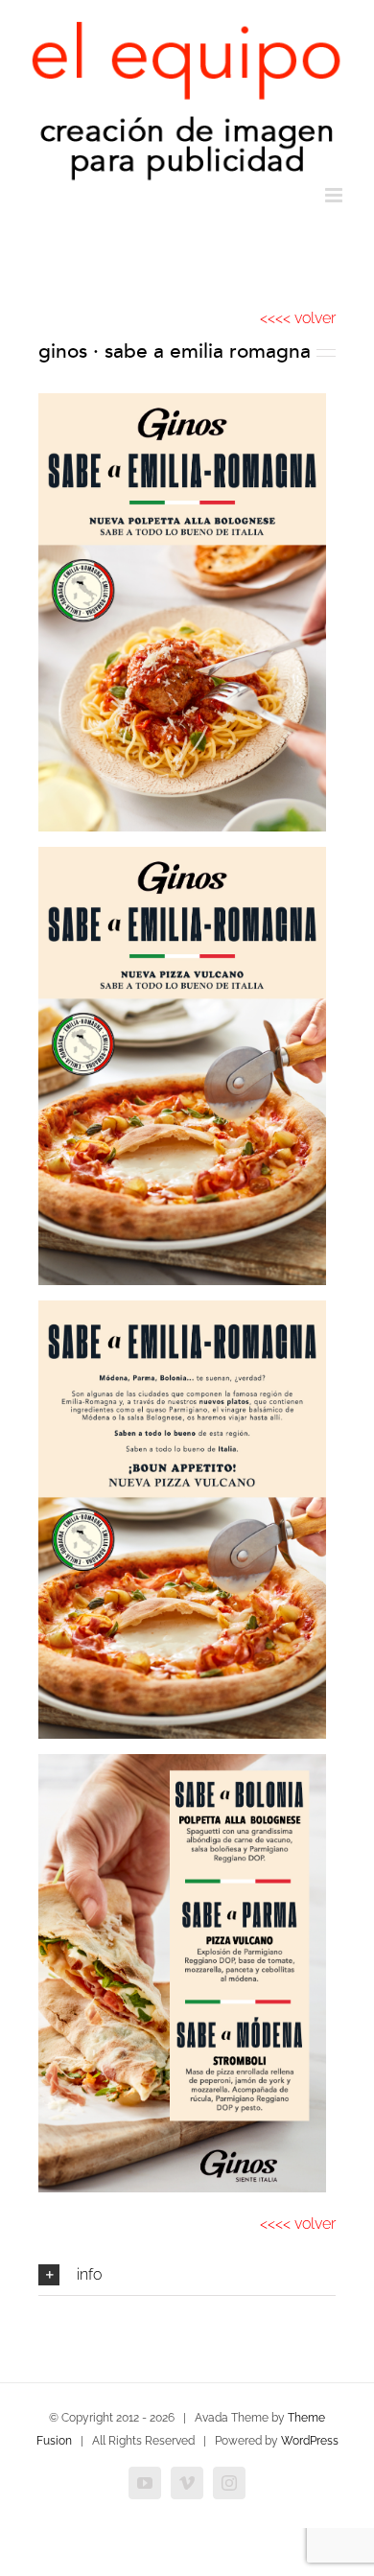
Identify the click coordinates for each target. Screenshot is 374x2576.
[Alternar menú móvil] (335, 195)
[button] (187, 2275)
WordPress (310, 2441)
